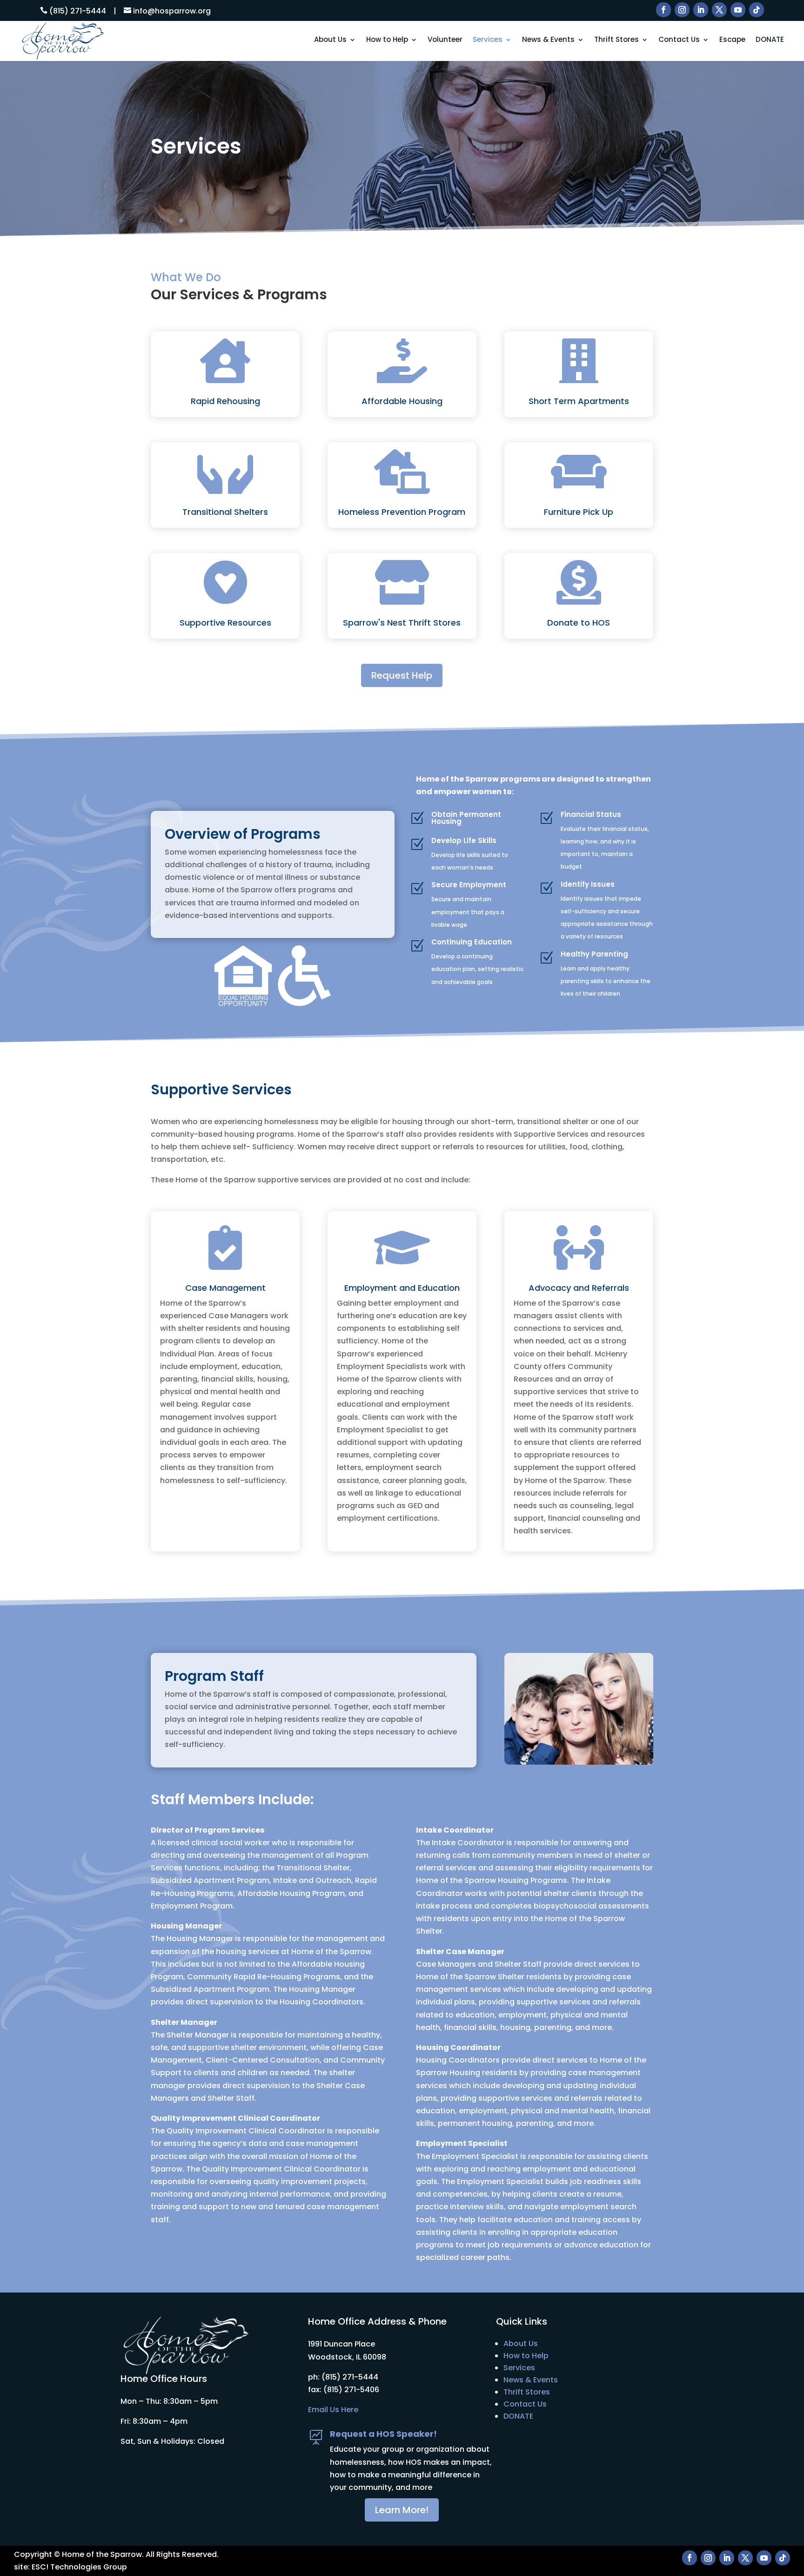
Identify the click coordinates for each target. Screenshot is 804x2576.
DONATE (770, 40)
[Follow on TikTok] (757, 10)
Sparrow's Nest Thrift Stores (402, 623)
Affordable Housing (402, 401)
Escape (732, 40)
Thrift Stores (616, 40)
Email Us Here (333, 2410)
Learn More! (402, 2510)
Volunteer (445, 40)
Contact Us (679, 40)
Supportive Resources (225, 623)
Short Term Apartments (579, 401)
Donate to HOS (579, 623)
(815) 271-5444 (78, 11)
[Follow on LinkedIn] (701, 10)
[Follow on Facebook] (663, 10)
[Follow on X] (719, 10)
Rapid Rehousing (225, 401)
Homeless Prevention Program (402, 512)
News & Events (548, 40)
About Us (330, 40)
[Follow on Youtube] (738, 10)
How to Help (387, 40)
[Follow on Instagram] (682, 10)
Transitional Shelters (225, 512)
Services (488, 40)
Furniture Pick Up (579, 512)
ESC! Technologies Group (79, 2567)
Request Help (402, 675)
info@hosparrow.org (172, 11)
